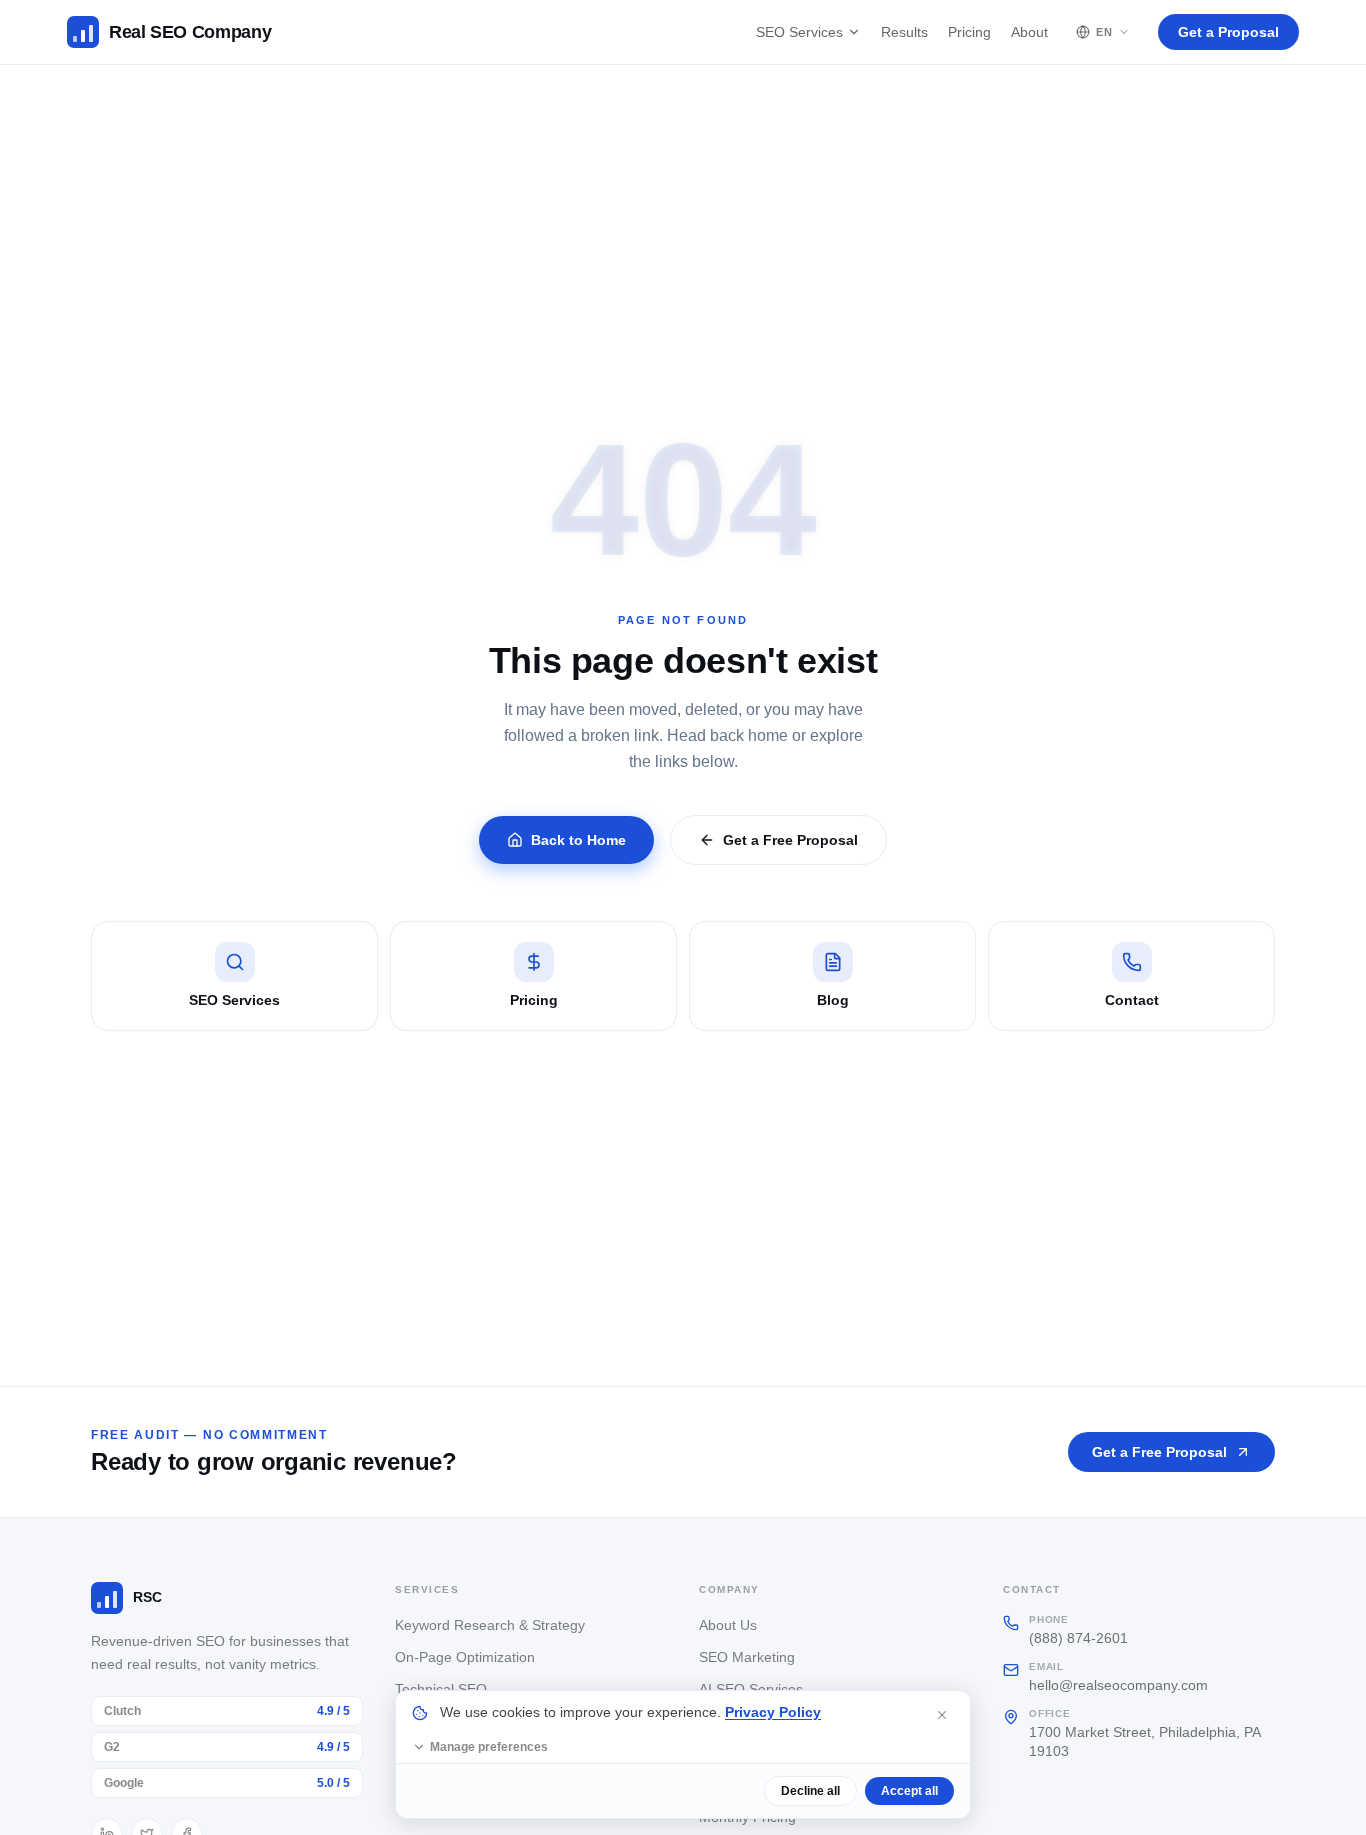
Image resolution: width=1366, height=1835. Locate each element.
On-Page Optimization (465, 1657)
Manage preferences (489, 1747)
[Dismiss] (942, 1715)
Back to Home (578, 840)
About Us (728, 1625)
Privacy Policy (773, 1712)
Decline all (810, 1791)
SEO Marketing (747, 1657)
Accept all (909, 1791)
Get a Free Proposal (790, 840)
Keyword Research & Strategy (490, 1625)
